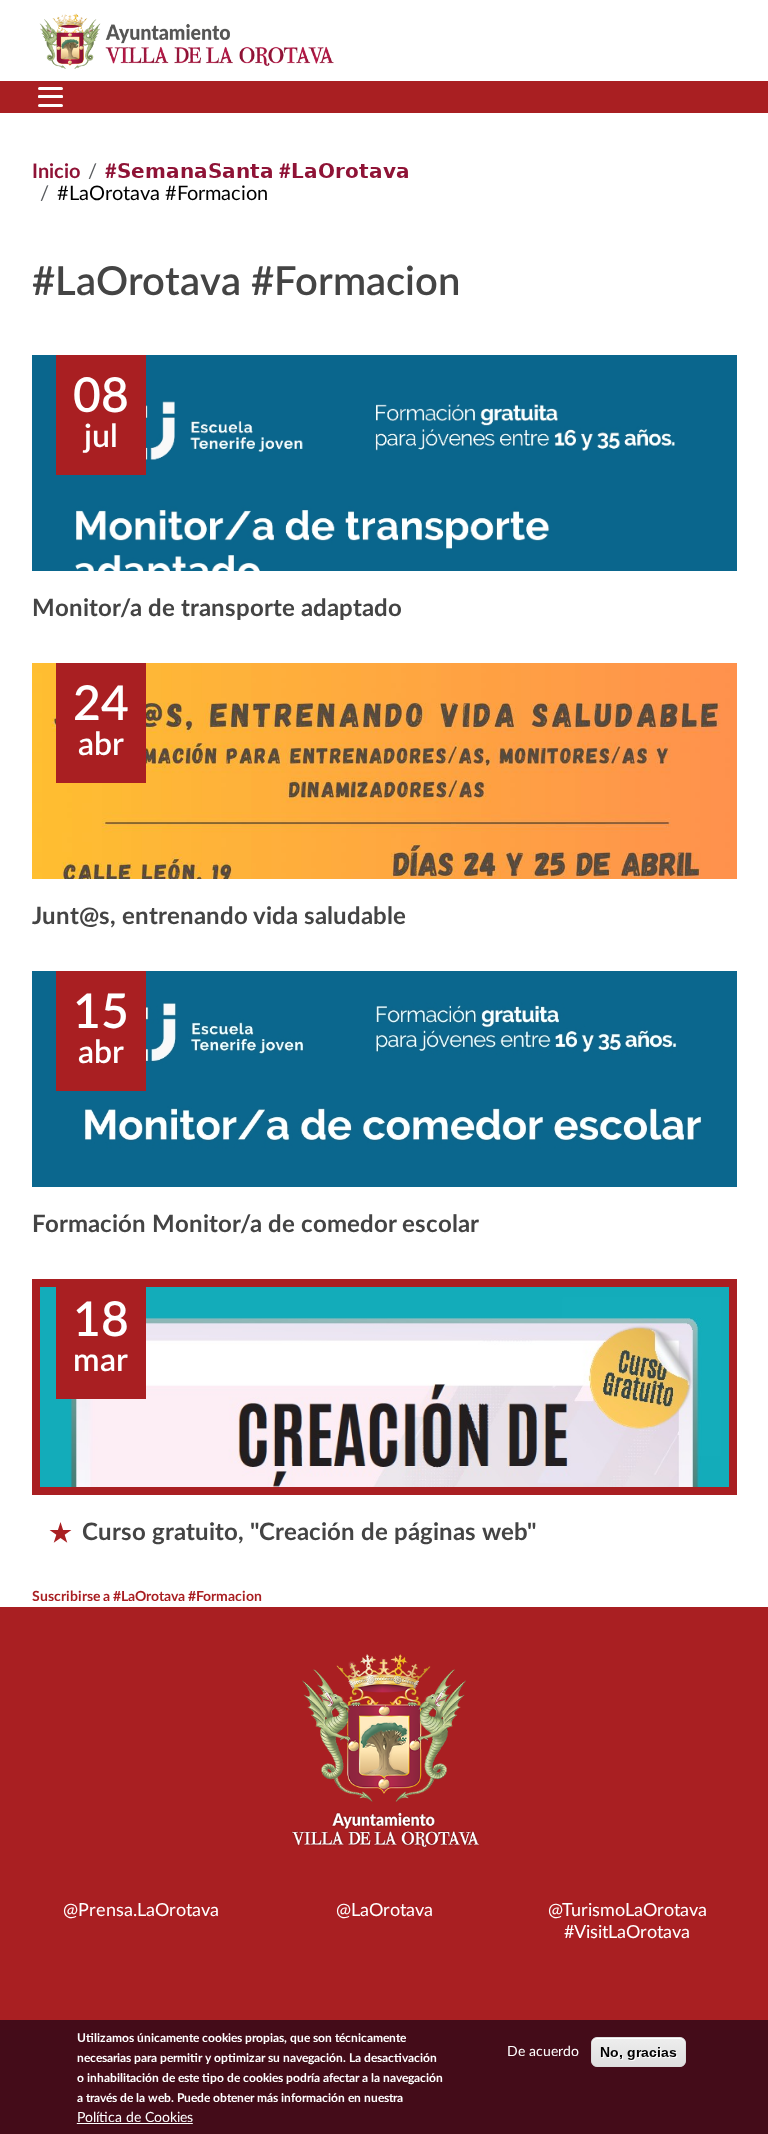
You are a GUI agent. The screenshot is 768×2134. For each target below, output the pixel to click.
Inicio (56, 172)
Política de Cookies (135, 2118)
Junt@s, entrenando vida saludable (219, 917)
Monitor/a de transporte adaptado (217, 609)
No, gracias (638, 2052)
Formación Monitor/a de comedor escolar (255, 1225)
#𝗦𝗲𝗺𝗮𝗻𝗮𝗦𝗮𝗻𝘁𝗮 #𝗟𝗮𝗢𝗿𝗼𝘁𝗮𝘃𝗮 (257, 172)
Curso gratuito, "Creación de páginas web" (309, 1533)
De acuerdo (543, 2052)
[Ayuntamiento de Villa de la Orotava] (384, 1762)
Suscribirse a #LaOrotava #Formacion (147, 1597)
